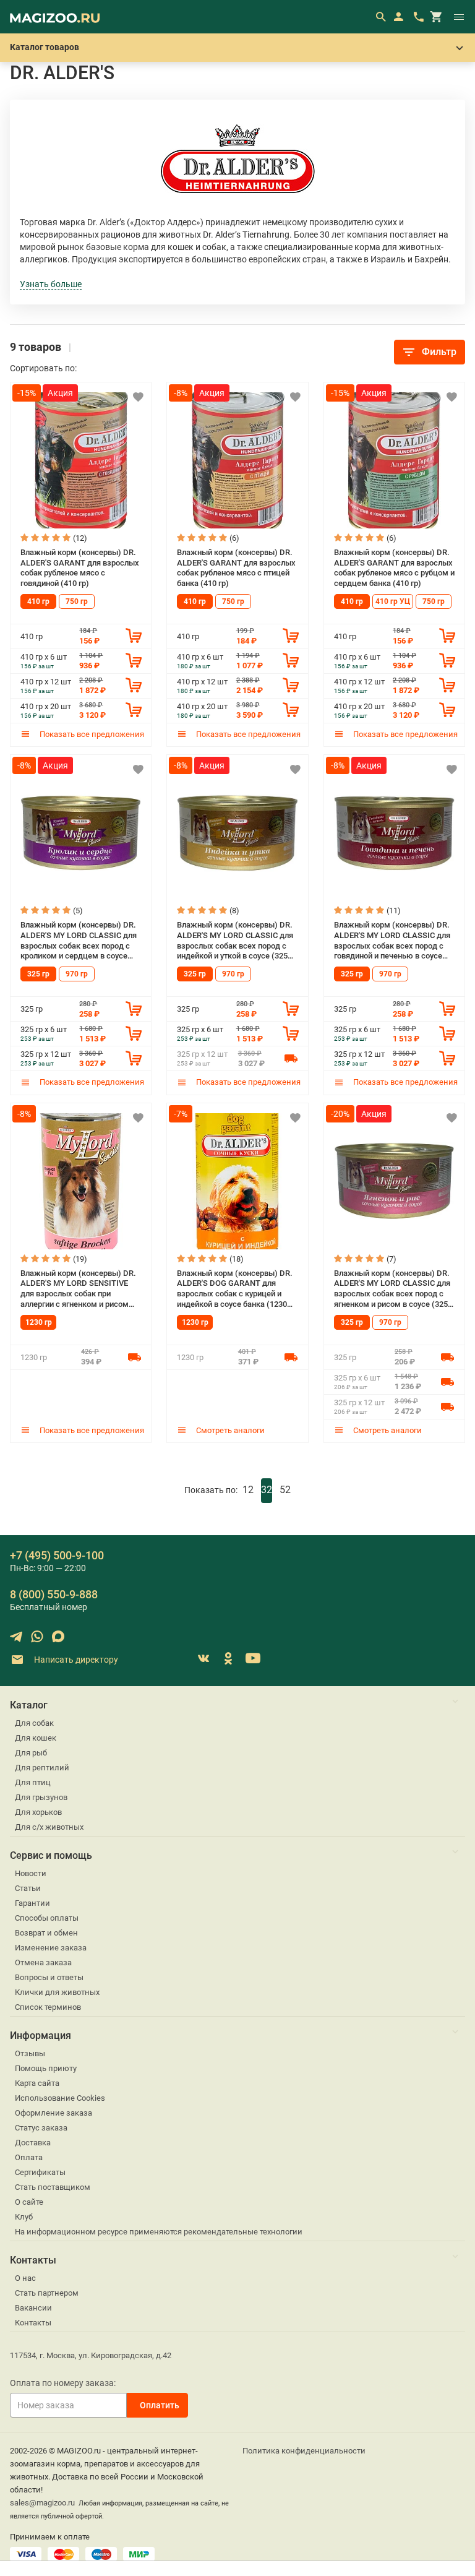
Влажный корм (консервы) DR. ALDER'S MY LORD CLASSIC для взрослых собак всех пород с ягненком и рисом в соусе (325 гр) (392, 1289)
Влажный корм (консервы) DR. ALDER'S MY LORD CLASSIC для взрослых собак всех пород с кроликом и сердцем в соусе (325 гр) (79, 941)
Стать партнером (47, 2293)
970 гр (77, 974)
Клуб (24, 2217)
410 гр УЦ (393, 601)
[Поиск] (380, 17)
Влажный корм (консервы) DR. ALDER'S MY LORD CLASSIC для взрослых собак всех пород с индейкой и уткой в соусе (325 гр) (235, 941)
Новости (31, 1873)
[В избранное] (138, 397)
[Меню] (459, 17)
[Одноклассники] (228, 1658)
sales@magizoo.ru (42, 2503)
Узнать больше (51, 284)
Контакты (33, 2323)
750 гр (77, 601)
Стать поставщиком (53, 2187)
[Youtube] (253, 1658)
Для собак (34, 1723)
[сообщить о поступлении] (291, 1058)
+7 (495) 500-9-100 (57, 1555)
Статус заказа (41, 2128)
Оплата (29, 2157)
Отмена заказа (43, 1962)
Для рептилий (42, 1768)
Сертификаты (40, 2172)
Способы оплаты (47, 1918)
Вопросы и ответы (49, 1977)
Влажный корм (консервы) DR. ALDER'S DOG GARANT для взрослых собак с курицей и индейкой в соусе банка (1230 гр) (235, 1289)
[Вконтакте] (203, 1658)
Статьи (28, 1888)
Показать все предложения (91, 734)
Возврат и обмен (46, 1933)
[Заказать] (134, 635)
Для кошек (36, 1738)
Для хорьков (38, 1812)
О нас (25, 2278)
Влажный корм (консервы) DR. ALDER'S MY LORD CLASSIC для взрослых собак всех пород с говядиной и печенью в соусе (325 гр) (392, 941)
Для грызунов (41, 1797)
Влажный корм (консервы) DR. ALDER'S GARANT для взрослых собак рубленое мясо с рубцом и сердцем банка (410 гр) (394, 568)
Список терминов (48, 2007)
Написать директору (75, 1660)
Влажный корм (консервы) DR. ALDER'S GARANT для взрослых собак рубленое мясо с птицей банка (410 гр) (236, 568)
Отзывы (30, 2053)
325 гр (38, 974)
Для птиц (33, 1782)
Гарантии (32, 1903)
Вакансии (33, 2308)
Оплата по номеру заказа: (63, 2383)
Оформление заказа (53, 2113)
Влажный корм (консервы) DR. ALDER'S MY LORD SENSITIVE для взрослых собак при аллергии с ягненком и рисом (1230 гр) (78, 1289)
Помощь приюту (46, 2068)
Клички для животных (57, 1992)
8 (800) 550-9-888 (54, 1594)
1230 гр (39, 1322)
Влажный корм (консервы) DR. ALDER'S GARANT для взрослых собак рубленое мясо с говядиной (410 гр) (80, 568)
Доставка (33, 2143)
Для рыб (31, 1753)
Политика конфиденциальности (304, 2451)
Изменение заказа (51, 1948)
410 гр (38, 601)
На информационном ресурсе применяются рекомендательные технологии (159, 2232)
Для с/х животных (49, 1827)
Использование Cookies (60, 2098)
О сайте (29, 2202)
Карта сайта (37, 2083)
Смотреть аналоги (229, 1430)
